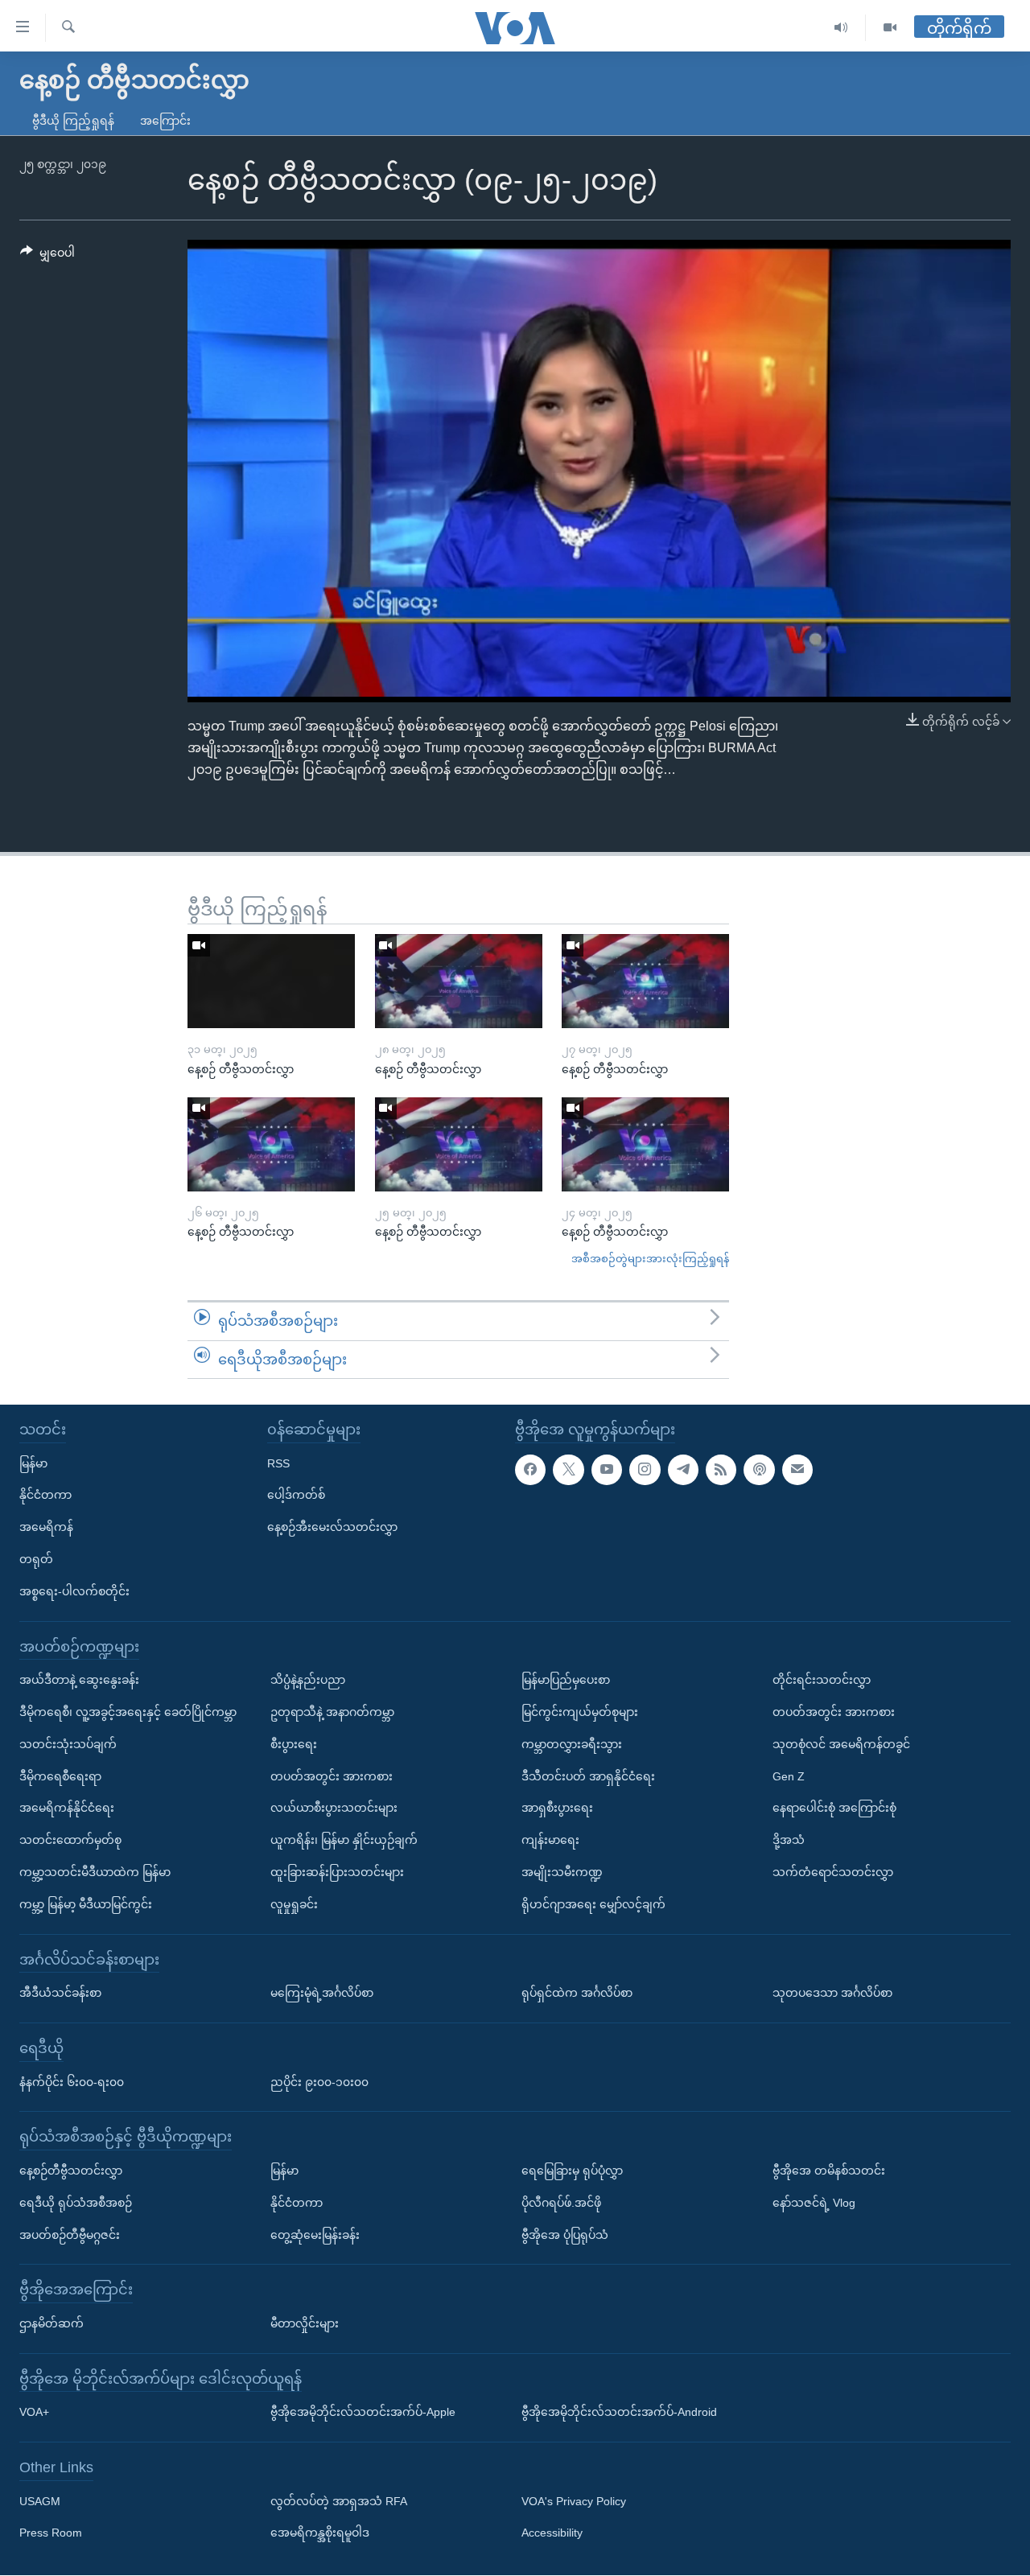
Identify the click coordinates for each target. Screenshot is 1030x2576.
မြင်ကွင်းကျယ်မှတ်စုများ (580, 1712)
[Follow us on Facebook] (530, 1470)
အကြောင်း (165, 121)
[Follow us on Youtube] (607, 1470)
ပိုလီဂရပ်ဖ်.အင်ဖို (561, 2203)
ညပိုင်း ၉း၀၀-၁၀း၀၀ (319, 2082)
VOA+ (34, 2413)
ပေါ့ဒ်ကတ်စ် (296, 1496)
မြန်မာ (33, 1463)
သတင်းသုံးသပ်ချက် (68, 1744)
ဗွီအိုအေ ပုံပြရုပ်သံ (565, 2235)
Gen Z (789, 1776)
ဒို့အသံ (789, 1840)
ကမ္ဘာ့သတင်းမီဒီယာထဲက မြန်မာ (95, 1872)
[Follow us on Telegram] (683, 1470)
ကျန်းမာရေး (550, 1840)
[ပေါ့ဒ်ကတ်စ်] (759, 1470)
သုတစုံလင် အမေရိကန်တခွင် (841, 1744)
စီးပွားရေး (294, 1744)
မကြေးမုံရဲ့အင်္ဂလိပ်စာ (322, 1993)
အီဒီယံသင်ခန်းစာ (60, 1993)
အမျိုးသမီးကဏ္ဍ (562, 1872)
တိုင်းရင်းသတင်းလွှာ (822, 1680)
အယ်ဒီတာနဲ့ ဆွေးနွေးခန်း (79, 1680)
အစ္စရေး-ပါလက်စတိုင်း (74, 1591)
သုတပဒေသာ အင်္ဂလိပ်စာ (832, 1993)
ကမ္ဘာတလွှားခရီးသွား (572, 1744)
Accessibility (552, 2533)
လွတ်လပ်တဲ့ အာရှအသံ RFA (339, 2501)
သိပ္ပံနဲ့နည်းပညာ (308, 1680)
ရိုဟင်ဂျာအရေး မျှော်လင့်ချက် (593, 1904)
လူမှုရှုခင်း (294, 1904)
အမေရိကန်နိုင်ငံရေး (67, 1809)
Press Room (51, 2533)
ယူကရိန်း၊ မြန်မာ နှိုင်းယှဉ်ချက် (344, 1840)
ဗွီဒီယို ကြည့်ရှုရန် (73, 121)
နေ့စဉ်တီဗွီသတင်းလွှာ (71, 2171)
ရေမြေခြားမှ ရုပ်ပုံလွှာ (572, 2171)
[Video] (890, 28)
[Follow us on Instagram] (645, 1470)
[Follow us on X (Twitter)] (568, 1470)
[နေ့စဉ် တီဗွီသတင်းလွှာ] (271, 981)
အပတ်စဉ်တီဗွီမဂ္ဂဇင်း (70, 2235)
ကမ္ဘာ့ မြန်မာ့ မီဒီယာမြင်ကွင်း (86, 1904)
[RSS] (721, 1470)
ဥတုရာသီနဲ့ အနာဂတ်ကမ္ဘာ (332, 1712)
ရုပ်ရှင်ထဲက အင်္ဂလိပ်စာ (577, 1993)
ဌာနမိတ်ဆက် (51, 2323)
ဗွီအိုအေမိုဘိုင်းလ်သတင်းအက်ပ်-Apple (363, 2413)
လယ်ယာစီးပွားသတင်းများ (334, 1809)
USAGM (40, 2501)
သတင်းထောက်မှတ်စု (70, 1840)
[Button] (47, 256)
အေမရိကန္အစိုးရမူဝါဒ (320, 2533)
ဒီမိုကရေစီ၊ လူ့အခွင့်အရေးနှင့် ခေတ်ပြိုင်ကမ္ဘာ (128, 1712)
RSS (278, 1463)
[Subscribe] (797, 1470)
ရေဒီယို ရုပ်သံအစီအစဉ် (76, 2203)
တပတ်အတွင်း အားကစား (332, 1776)
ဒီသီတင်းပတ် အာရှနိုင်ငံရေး (588, 1776)
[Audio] (841, 28)
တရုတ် (36, 1559)
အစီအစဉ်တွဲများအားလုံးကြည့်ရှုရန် (650, 1259)
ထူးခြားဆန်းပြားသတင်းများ (337, 1872)
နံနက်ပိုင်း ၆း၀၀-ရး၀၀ (72, 2082)
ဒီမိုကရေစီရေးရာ (60, 1776)
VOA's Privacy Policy (574, 2501)
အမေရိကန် (46, 1527)
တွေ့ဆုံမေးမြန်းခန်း (315, 2235)
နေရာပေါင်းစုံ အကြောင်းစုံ (834, 1809)
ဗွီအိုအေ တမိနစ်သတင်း (829, 2171)
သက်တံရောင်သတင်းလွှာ (833, 1872)
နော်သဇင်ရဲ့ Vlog (814, 2203)
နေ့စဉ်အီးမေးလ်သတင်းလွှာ (332, 1527)
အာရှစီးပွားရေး (557, 1809)
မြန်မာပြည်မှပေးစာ (566, 1680)
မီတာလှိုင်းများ (305, 2323)
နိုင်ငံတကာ (45, 1496)
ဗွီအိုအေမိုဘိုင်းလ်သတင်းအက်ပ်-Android (619, 2413)
